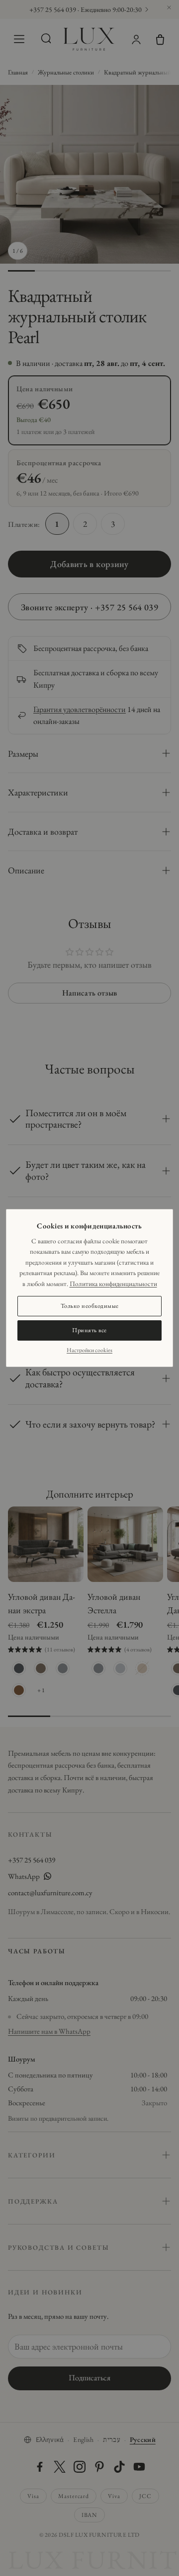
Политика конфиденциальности (113, 1284)
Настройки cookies (89, 1350)
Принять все (89, 1330)
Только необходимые (90, 1306)
